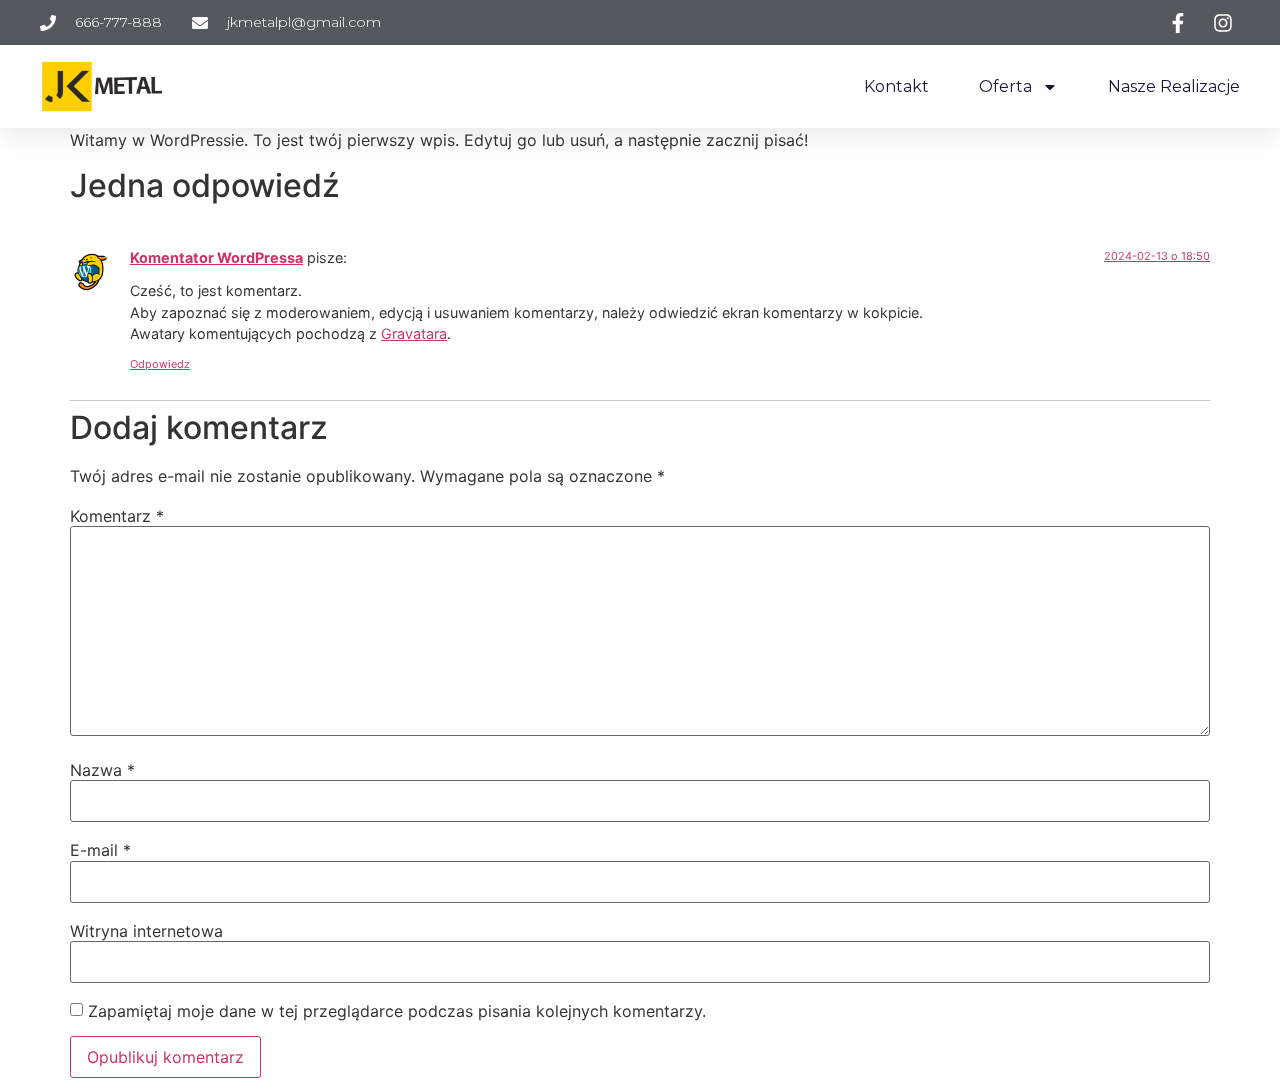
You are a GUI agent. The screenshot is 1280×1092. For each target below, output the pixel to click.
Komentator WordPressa (216, 257)
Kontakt (896, 86)
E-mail (100, 850)
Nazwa (102, 770)
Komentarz (117, 516)
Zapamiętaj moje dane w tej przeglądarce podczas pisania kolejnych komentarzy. (397, 1011)
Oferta (1005, 86)
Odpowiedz (160, 364)
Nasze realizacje (1174, 86)
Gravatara (414, 333)
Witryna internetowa (146, 931)
